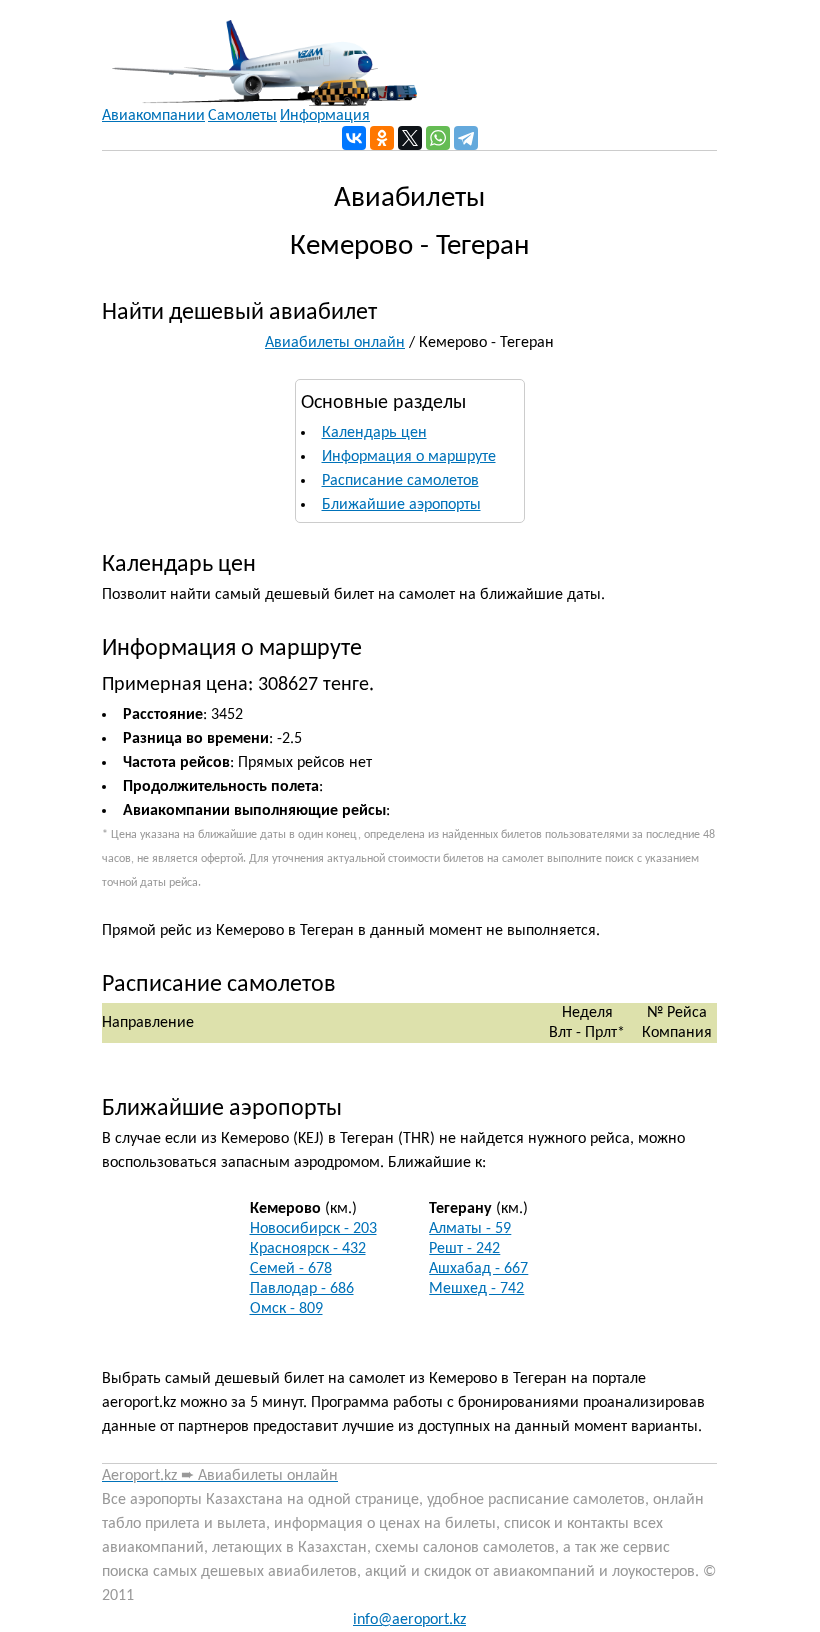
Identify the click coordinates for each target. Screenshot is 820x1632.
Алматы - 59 (470, 1229)
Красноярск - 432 (308, 1249)
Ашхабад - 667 (478, 1269)
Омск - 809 (286, 1309)
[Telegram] (466, 138)
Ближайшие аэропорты (401, 505)
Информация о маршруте (409, 457)
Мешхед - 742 (476, 1289)
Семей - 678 (291, 1269)
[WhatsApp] (438, 138)
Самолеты (242, 116)
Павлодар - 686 (302, 1289)
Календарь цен (374, 433)
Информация (325, 116)
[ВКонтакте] (354, 138)
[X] (410, 138)
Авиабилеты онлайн (335, 343)
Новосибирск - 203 (313, 1229)
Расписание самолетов (400, 481)
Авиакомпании (153, 116)
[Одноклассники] (382, 138)
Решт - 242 (464, 1249)
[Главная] (259, 53)
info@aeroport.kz (409, 1620)
